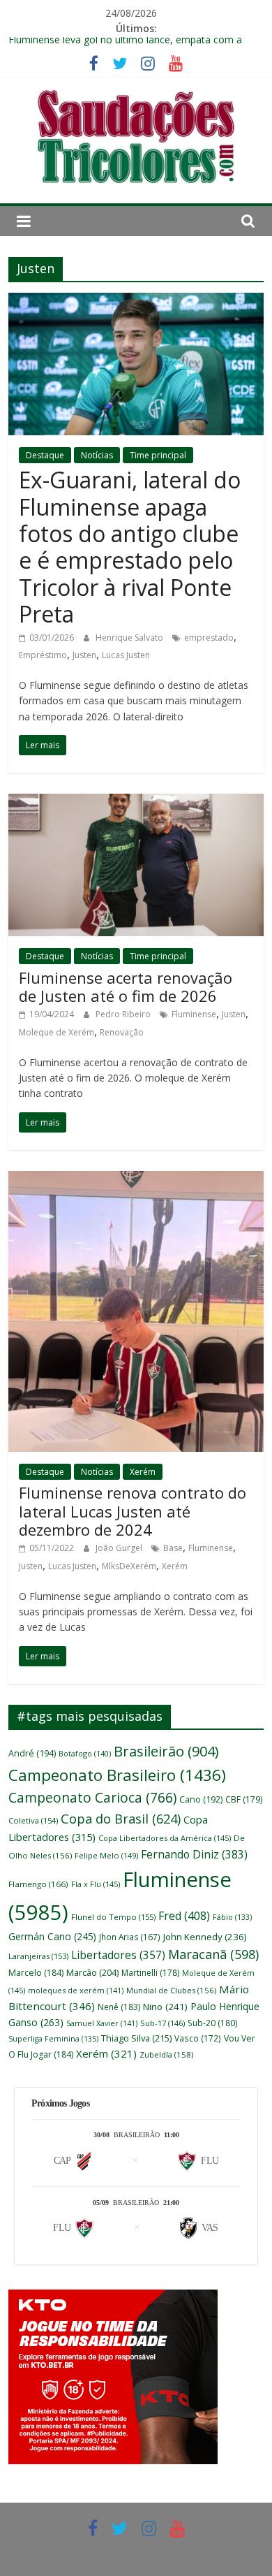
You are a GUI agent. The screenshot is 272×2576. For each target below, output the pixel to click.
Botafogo (85, 1753)
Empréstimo (43, 655)
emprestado (209, 638)
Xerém (143, 1472)
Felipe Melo (106, 1855)
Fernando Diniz (194, 1854)
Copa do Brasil (121, 1819)
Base (173, 1548)
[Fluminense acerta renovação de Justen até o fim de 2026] (136, 802)
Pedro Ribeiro (124, 1014)
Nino (165, 2007)
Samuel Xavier (102, 2023)
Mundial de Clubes (171, 1990)
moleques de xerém (76, 1990)
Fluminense (194, 1014)
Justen (84, 655)
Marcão (92, 1972)
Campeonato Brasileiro (117, 1775)
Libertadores (118, 1955)
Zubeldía (166, 2054)
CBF (244, 1799)
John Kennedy (205, 1937)
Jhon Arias (130, 1937)
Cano (201, 1799)
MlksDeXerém (129, 1566)
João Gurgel (120, 1548)
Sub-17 (163, 2023)
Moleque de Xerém (56, 1032)
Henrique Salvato (130, 638)
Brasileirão (166, 1751)
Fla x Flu (96, 1884)
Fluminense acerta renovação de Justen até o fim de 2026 (126, 987)
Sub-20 (212, 2023)
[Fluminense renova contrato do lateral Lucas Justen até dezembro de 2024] (136, 1179)
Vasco (198, 2038)
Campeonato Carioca (92, 1798)
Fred (184, 1916)
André (32, 1753)
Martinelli (150, 1973)
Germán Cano (52, 1936)
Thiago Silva (136, 2038)
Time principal (158, 455)
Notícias (97, 455)
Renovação (122, 1032)
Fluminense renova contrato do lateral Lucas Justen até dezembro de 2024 (133, 1511)
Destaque (45, 455)
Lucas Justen (126, 655)
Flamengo (38, 1884)
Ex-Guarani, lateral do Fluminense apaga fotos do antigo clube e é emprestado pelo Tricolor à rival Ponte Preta (130, 547)
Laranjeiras (38, 1956)
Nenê (119, 2007)
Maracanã (213, 1954)
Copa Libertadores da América (165, 1838)
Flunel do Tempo (113, 1917)
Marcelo (36, 1973)
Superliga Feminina (53, 2039)
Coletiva (33, 1820)
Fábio (232, 1917)
